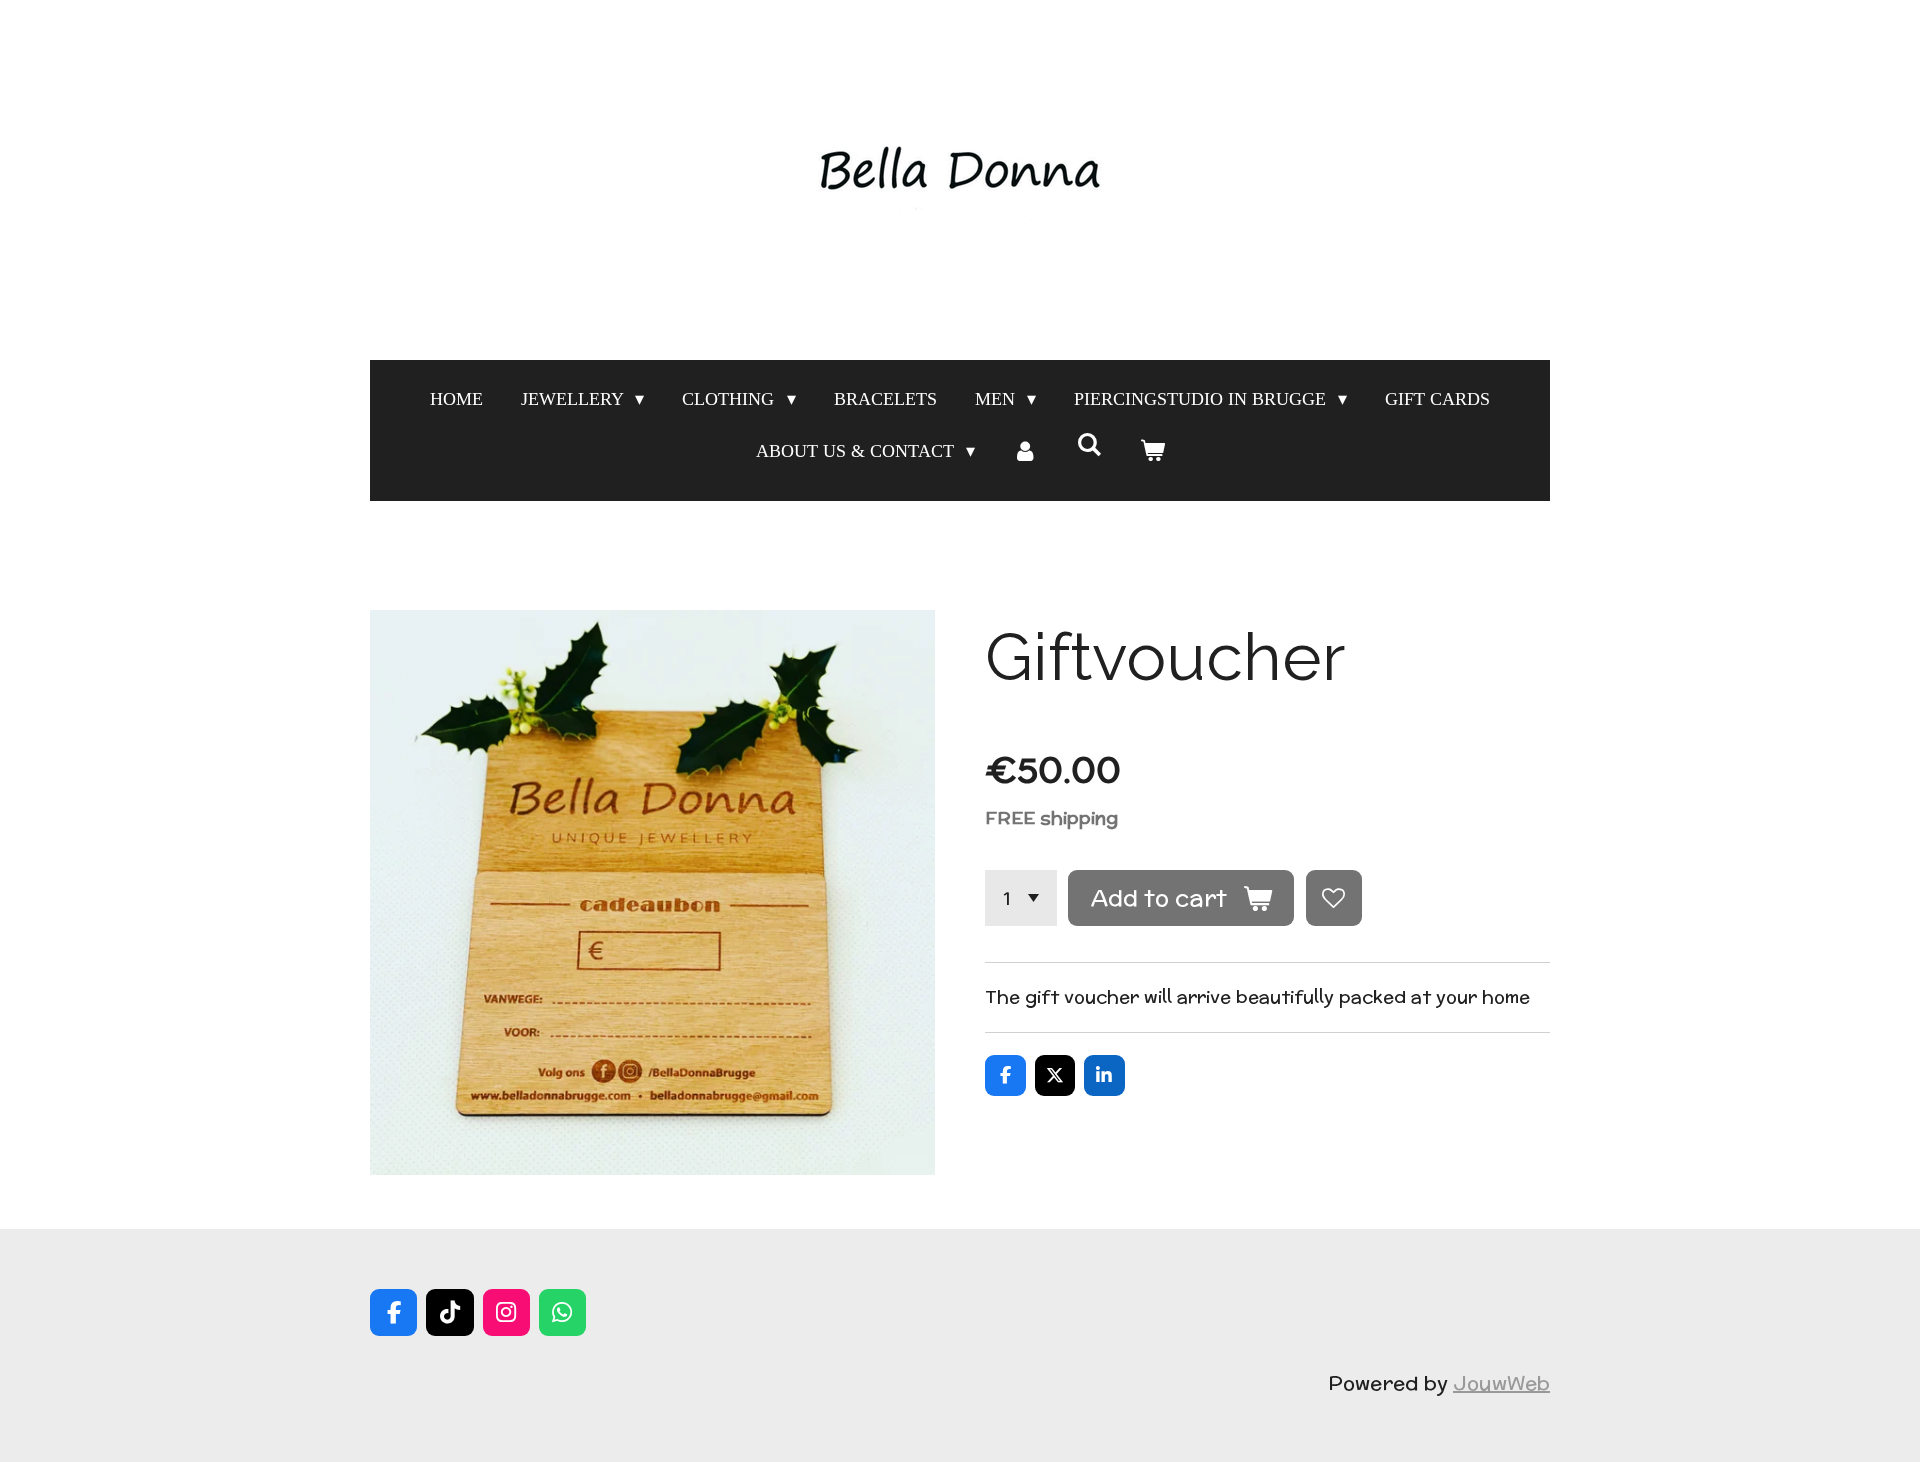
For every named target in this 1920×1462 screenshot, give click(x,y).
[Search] (1088, 445)
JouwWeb (1501, 1382)
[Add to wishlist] (1334, 898)
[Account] (1025, 451)
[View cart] (1151, 451)
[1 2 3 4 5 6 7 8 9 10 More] (1021, 898)
